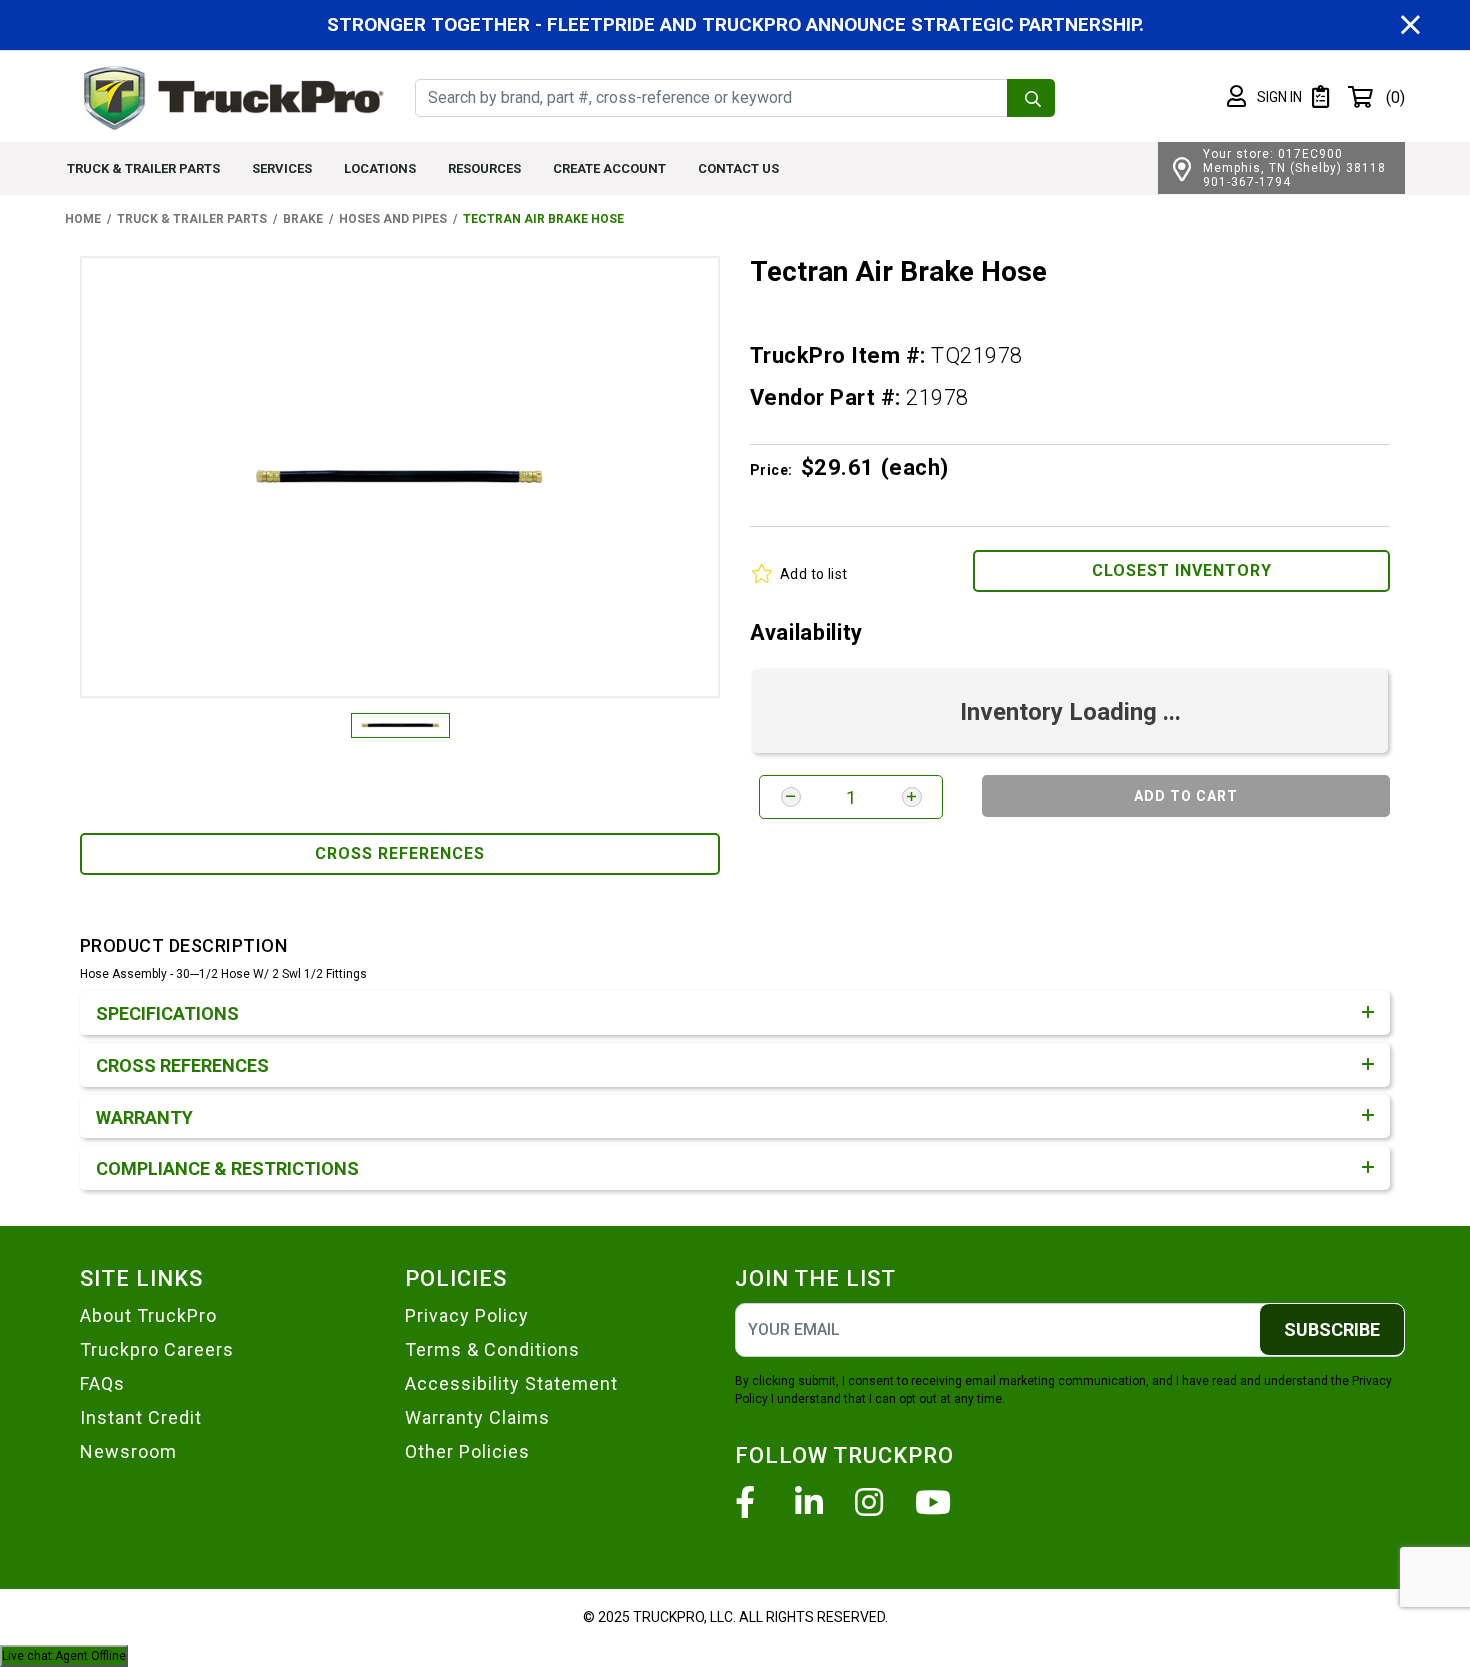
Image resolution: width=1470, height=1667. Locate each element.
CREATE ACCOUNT (609, 168)
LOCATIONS (380, 168)
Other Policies (467, 1451)
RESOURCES (484, 168)
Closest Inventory (1182, 570)
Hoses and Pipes (393, 219)
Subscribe (1332, 1329)
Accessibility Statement (511, 1383)
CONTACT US (738, 168)
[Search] (1031, 98)
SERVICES (282, 168)
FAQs (102, 1383)
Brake (303, 219)
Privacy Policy (467, 1315)
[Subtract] (791, 797)
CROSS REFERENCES (400, 853)
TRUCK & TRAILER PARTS (143, 168)
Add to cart (1186, 796)
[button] (1264, 97)
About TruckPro (148, 1315)
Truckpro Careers (157, 1349)
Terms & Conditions (492, 1349)
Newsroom (128, 1451)
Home (83, 219)
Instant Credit (141, 1417)
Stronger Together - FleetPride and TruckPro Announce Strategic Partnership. (735, 24)
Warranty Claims (477, 1417)
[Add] (912, 797)
